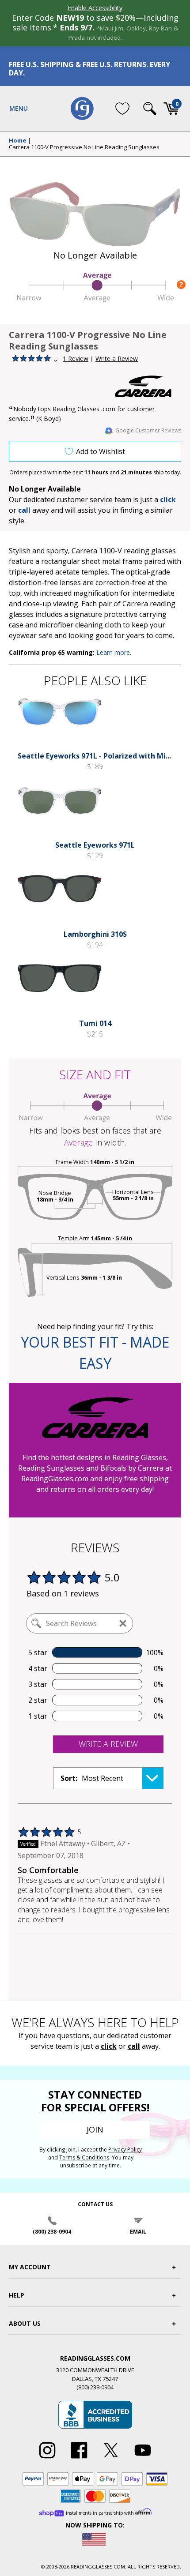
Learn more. (114, 652)
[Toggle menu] (19, 109)
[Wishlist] (122, 109)
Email (138, 2232)
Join (95, 2129)
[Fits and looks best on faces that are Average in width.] (95, 299)
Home (18, 141)
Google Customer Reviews (148, 430)
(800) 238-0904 (52, 2232)
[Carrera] (148, 386)
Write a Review (117, 359)
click (109, 2046)
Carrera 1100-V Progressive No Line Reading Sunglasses (84, 147)
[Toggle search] (150, 109)
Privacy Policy (125, 2150)
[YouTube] (143, 2459)
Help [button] (17, 2295)
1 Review (76, 359)
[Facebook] (79, 2459)
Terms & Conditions (84, 2157)
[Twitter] (111, 2459)
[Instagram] (47, 2459)
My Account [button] (30, 2267)
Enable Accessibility (95, 8)
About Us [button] (25, 2323)
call (24, 510)
